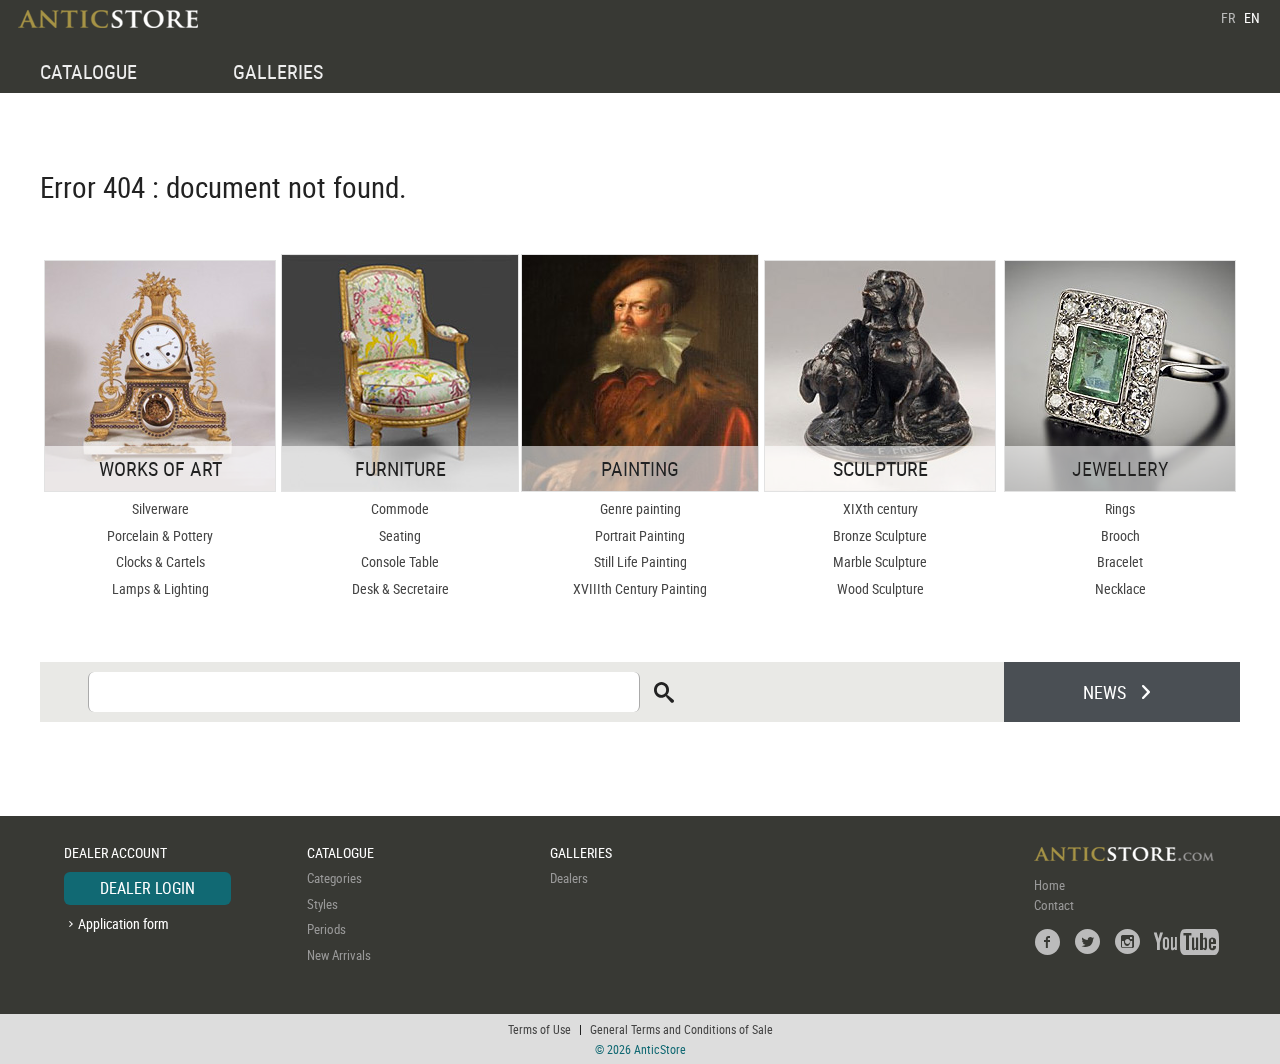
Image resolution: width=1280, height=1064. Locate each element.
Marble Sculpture (880, 561)
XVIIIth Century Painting (640, 588)
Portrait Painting (640, 535)
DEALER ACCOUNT (115, 852)
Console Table (400, 561)
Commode (400, 508)
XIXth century (880, 508)
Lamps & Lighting (160, 588)
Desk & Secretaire (400, 588)
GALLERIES (278, 71)
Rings (1120, 508)
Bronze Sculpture (880, 535)
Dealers (569, 878)
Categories (334, 878)
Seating (400, 535)
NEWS (1104, 692)
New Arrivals (339, 955)
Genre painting (640, 508)
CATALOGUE (88, 71)
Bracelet (1120, 561)
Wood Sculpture (880, 588)
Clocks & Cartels (160, 561)
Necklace (1120, 588)
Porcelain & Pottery (160, 535)
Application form (123, 923)
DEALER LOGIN (147, 888)
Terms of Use (539, 1029)
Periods (326, 929)
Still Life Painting (640, 561)
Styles (322, 904)
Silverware (160, 508)
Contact (1054, 905)
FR (1228, 17)
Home (1049, 885)
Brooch (1120, 535)
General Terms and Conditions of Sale (681, 1029)
